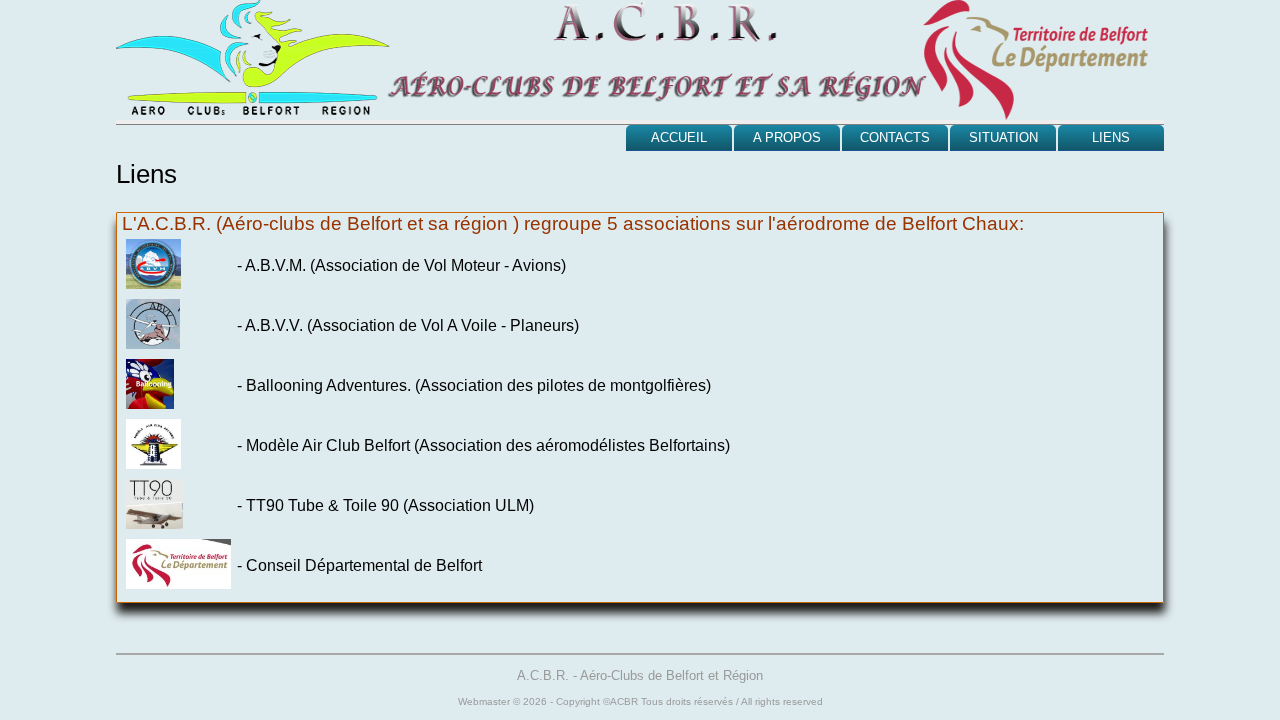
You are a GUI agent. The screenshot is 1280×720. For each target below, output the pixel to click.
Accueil (679, 137)
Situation (1003, 137)
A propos (787, 137)
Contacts (895, 137)
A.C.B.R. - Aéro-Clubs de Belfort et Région (640, 675)
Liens (1111, 137)
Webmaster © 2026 (502, 701)
